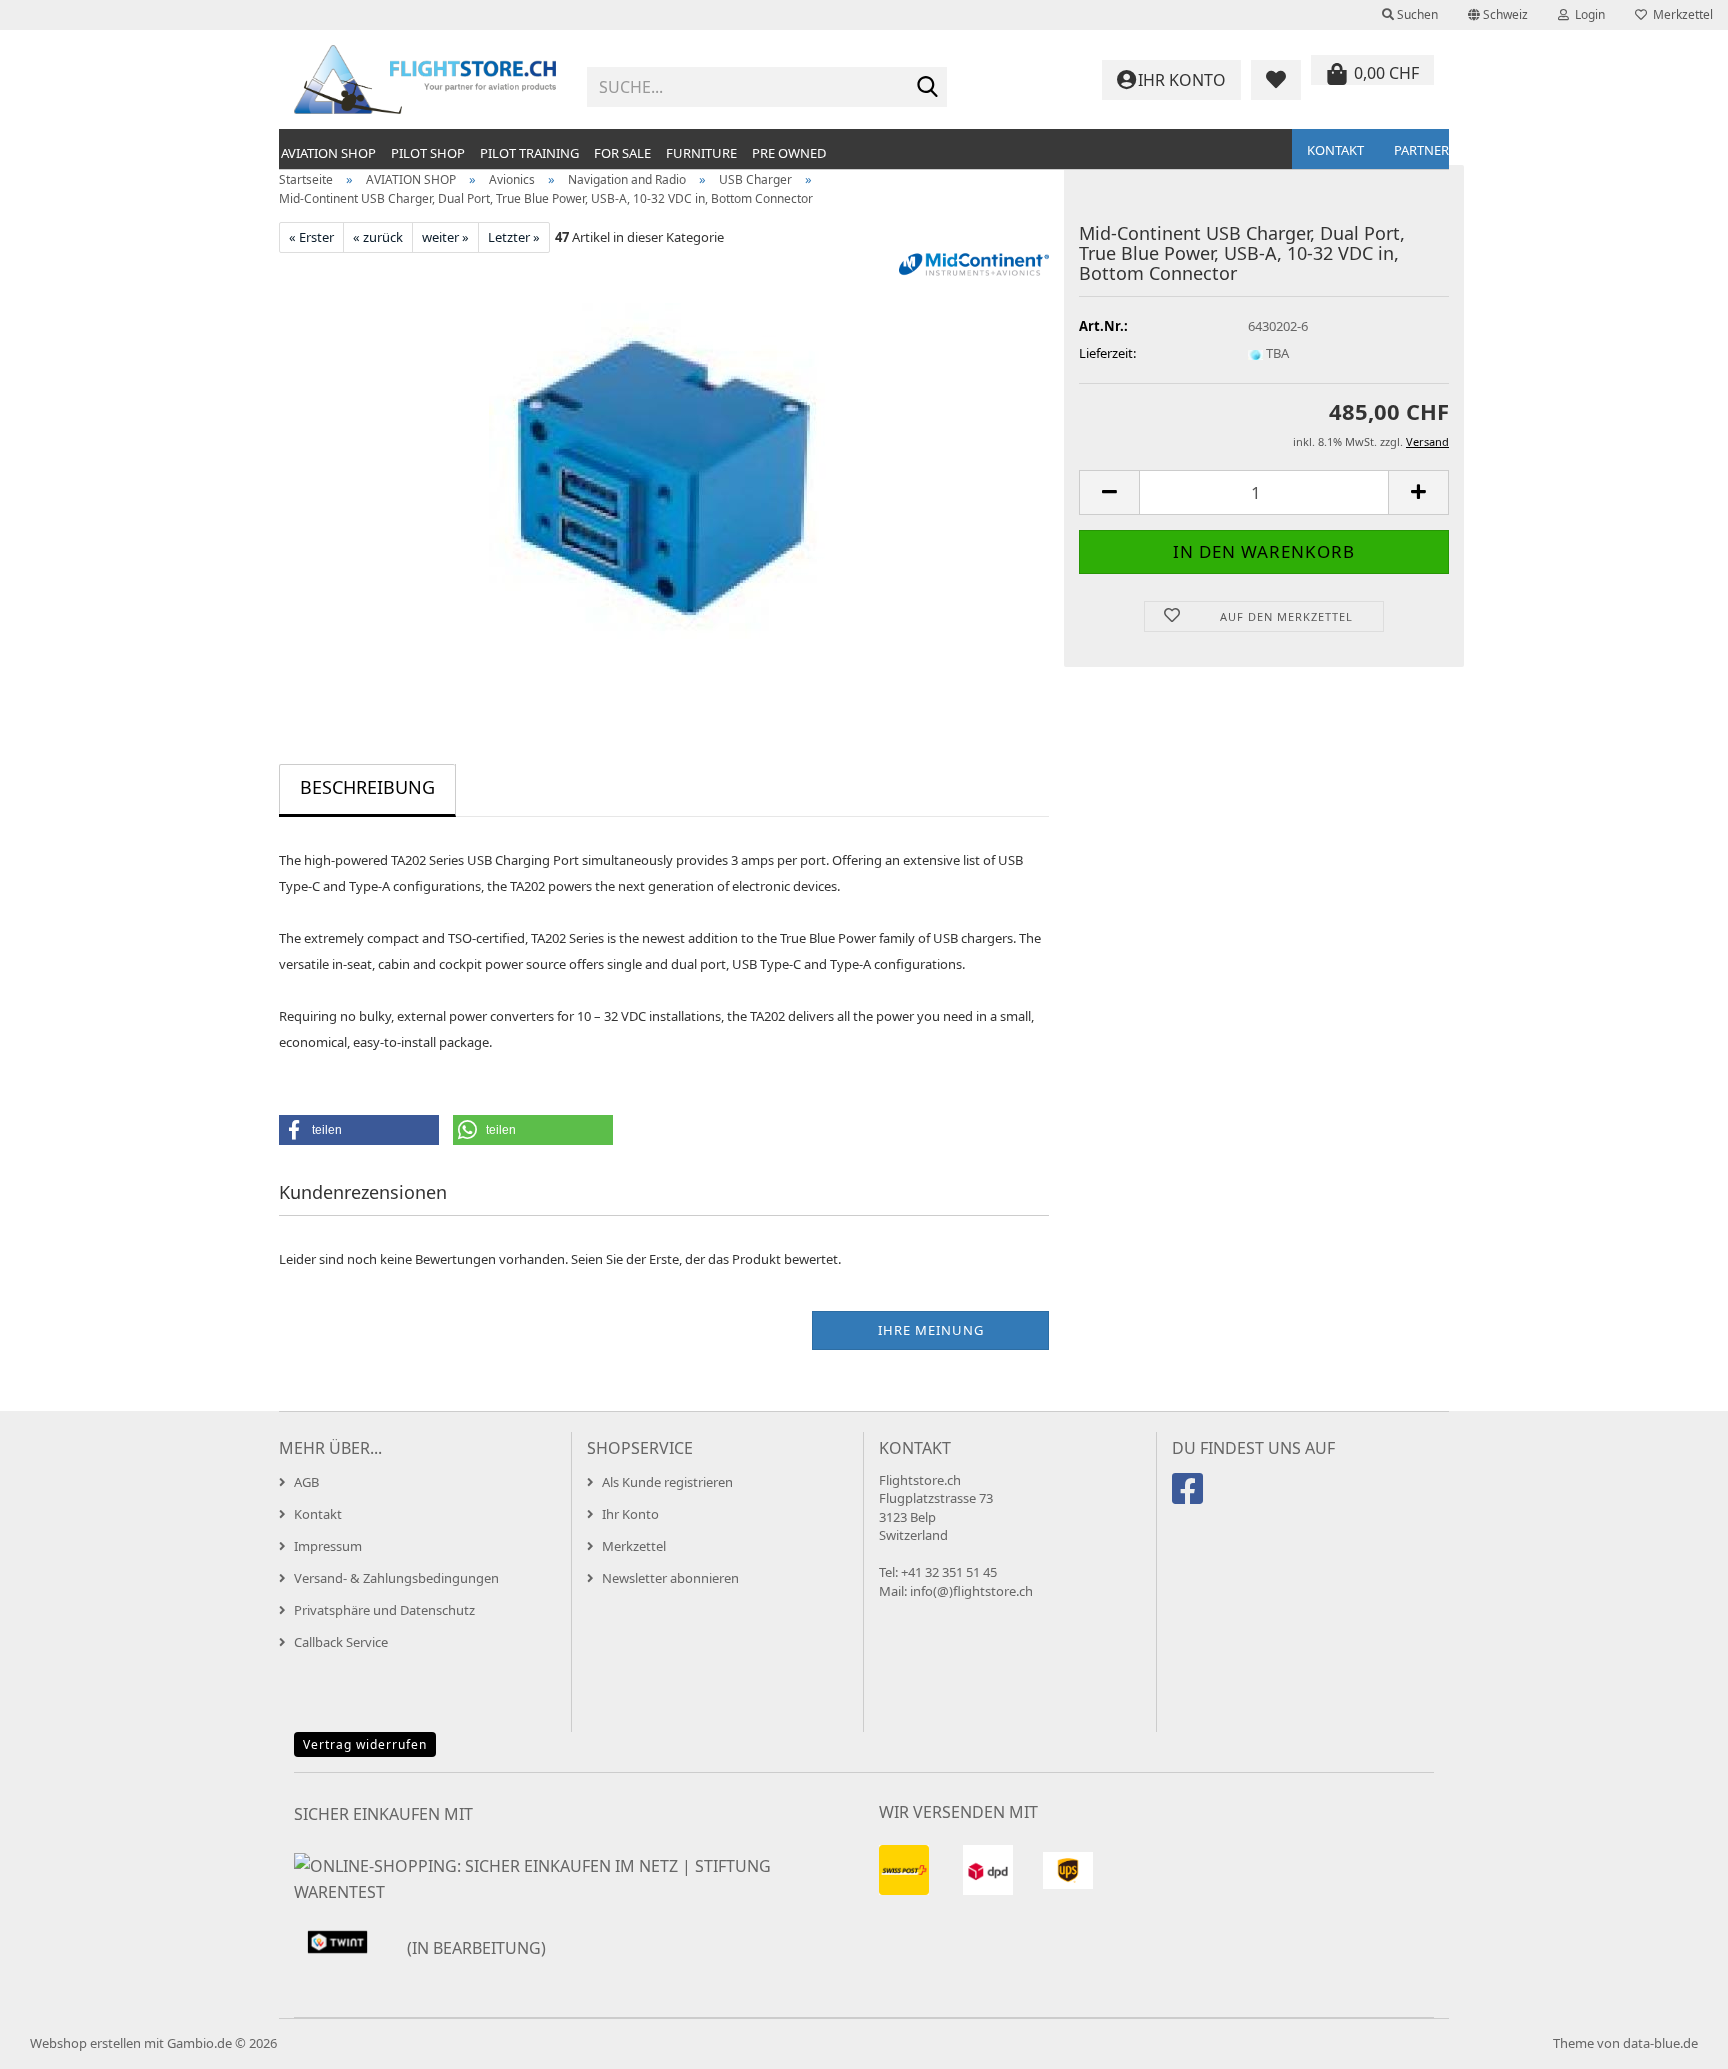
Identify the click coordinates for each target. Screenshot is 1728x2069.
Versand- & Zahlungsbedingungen (396, 1578)
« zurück (378, 237)
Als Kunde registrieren (667, 1482)
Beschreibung (367, 787)
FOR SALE (622, 153)
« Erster (311, 237)
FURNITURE (701, 153)
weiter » (445, 237)
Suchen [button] (1416, 14)
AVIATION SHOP (328, 153)
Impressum (328, 1546)
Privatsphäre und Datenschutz (384, 1610)
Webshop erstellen (85, 2043)
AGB (306, 1482)
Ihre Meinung (931, 1330)
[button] (1498, 15)
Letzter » (514, 237)
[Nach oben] (1673, 2039)
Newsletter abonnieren (670, 1578)
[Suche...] (928, 88)
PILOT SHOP (428, 153)
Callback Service (341, 1642)
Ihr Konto (630, 1514)
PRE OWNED (789, 153)
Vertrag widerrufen (365, 1744)
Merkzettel (1680, 14)
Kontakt (1335, 150)
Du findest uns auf (1253, 1448)
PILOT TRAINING (529, 153)
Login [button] (1587, 14)
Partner (1421, 150)
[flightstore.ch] (425, 80)
